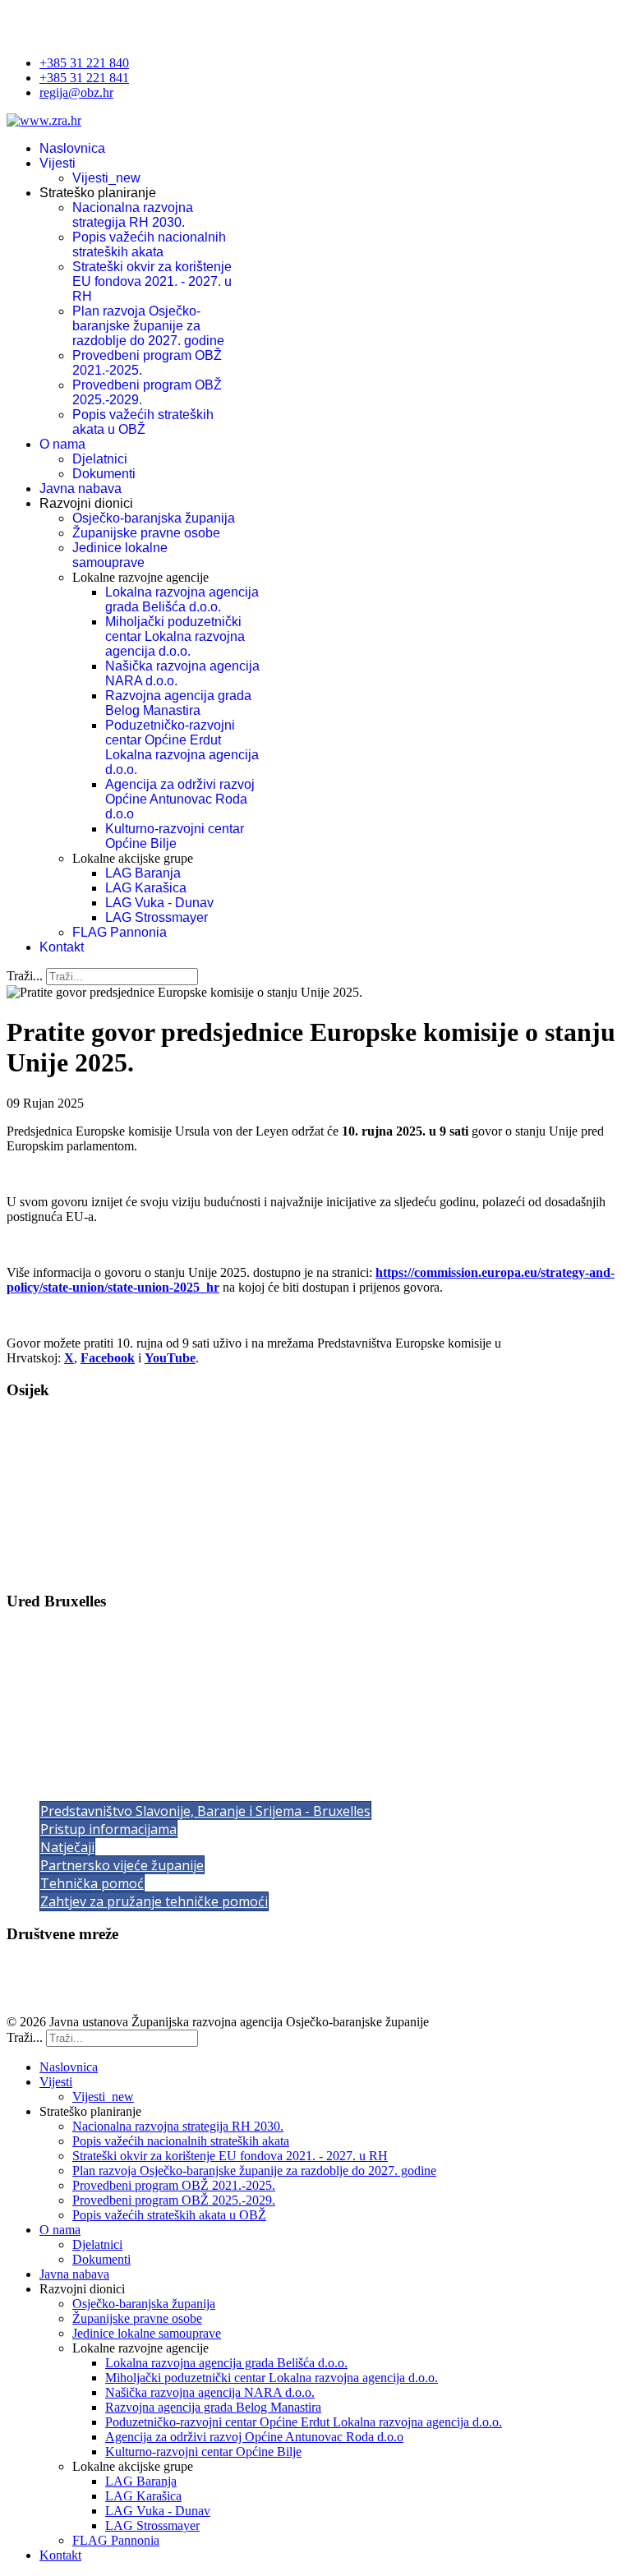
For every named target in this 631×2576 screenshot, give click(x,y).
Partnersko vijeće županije (122, 1865)
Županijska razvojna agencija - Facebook (113, 1966)
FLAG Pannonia (120, 932)
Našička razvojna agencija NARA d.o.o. (210, 2392)
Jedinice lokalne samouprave (120, 555)
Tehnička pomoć (92, 1883)
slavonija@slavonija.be (104, 1722)
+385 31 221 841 (84, 78)
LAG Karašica (146, 888)
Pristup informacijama (108, 1829)
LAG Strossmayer (157, 917)
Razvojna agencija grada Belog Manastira (178, 703)
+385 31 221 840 (84, 63)
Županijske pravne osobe (146, 533)
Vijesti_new (106, 178)
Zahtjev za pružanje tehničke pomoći (154, 1901)
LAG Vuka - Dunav (159, 903)
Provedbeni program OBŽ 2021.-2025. (174, 2185)
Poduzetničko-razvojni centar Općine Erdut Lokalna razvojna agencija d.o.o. (182, 747)
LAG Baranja (143, 873)
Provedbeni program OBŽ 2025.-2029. (174, 2200)
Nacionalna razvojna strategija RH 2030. (133, 215)
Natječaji (67, 1847)
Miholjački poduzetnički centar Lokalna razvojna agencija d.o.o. (175, 636)
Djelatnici (100, 459)
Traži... (25, 976)
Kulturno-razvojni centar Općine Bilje (175, 836)
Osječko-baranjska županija (154, 518)
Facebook (108, 1358)
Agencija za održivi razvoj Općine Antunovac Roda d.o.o (180, 799)
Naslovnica (72, 148)
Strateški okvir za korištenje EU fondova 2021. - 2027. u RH (152, 281)
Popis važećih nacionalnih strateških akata (149, 244)
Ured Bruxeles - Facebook (75, 1994)
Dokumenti (104, 474)
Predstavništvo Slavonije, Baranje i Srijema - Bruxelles (205, 1811)
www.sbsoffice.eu (82, 1737)
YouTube (170, 1358)
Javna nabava (81, 488)
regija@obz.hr (76, 92)
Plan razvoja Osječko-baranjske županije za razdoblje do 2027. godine (148, 326)
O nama (62, 444)
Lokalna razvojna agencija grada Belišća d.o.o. (182, 599)
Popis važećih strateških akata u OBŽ (143, 422)
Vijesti (58, 163)
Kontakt (62, 947)
